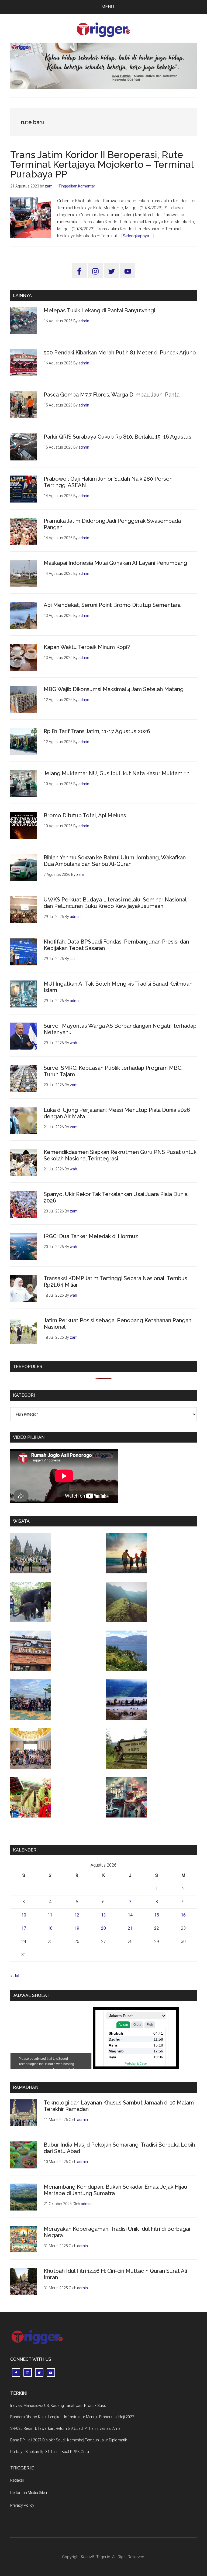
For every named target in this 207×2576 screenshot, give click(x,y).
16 (183, 1915)
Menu (108, 7)
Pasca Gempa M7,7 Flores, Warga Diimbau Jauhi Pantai (112, 395)
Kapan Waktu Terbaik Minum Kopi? (87, 647)
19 (77, 1928)
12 (77, 1915)
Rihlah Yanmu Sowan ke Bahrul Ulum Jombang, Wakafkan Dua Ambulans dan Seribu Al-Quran (115, 861)
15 (157, 1915)
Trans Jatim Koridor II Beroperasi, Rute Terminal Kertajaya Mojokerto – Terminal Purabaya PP (102, 164)
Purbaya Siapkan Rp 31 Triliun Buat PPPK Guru (50, 2452)
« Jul (15, 1976)
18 (50, 1928)
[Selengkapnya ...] (138, 236)
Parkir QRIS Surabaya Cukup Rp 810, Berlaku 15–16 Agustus (118, 437)
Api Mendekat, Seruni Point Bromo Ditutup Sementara (112, 605)
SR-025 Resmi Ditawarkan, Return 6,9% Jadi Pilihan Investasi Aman (66, 2428)
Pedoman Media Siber (29, 2493)
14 (130, 1915)
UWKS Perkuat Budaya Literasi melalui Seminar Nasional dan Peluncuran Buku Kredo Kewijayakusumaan (115, 903)
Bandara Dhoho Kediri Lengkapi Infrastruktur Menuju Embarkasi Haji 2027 (72, 2417)
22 (157, 1928)
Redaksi (17, 2480)
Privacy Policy (22, 2505)
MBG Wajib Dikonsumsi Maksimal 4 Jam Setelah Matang (114, 689)
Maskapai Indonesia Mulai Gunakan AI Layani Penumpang (115, 563)
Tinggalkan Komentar (77, 186)
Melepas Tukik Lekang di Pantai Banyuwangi (99, 310)
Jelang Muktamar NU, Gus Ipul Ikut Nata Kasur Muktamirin (117, 773)
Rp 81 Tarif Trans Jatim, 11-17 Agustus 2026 (97, 731)
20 (103, 1928)
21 (130, 1928)
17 (24, 1928)
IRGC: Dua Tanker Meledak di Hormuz (91, 1236)
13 (103, 1915)
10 (24, 1915)
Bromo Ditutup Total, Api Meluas (85, 815)
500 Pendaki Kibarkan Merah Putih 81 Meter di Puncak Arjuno (120, 353)
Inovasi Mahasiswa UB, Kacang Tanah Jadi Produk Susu (58, 2406)
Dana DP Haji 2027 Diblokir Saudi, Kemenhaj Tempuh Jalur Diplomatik (69, 2440)
